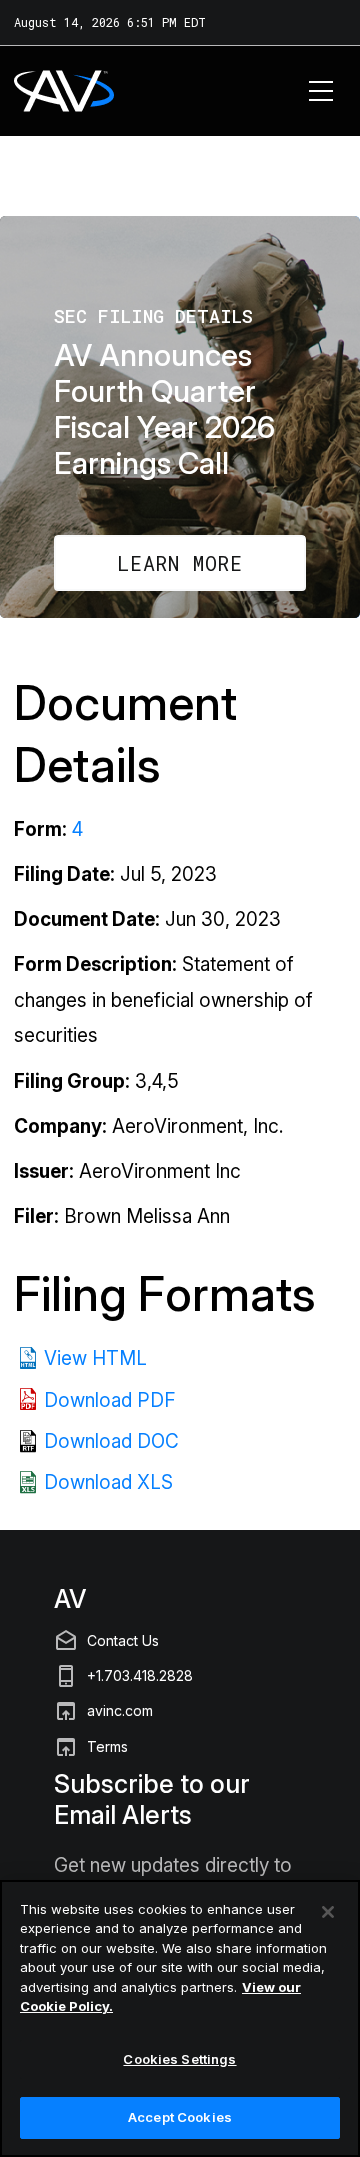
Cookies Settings (179, 2059)
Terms (107, 1746)
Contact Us (123, 1640)
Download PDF (109, 1400)
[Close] (328, 1912)
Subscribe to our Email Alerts (152, 1799)
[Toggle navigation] (321, 91)
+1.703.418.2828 (140, 1675)
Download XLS (108, 1482)
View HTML (95, 1358)
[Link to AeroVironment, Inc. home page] (36, 91)
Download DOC (111, 1441)
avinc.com (120, 1710)
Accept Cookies (180, 2117)
